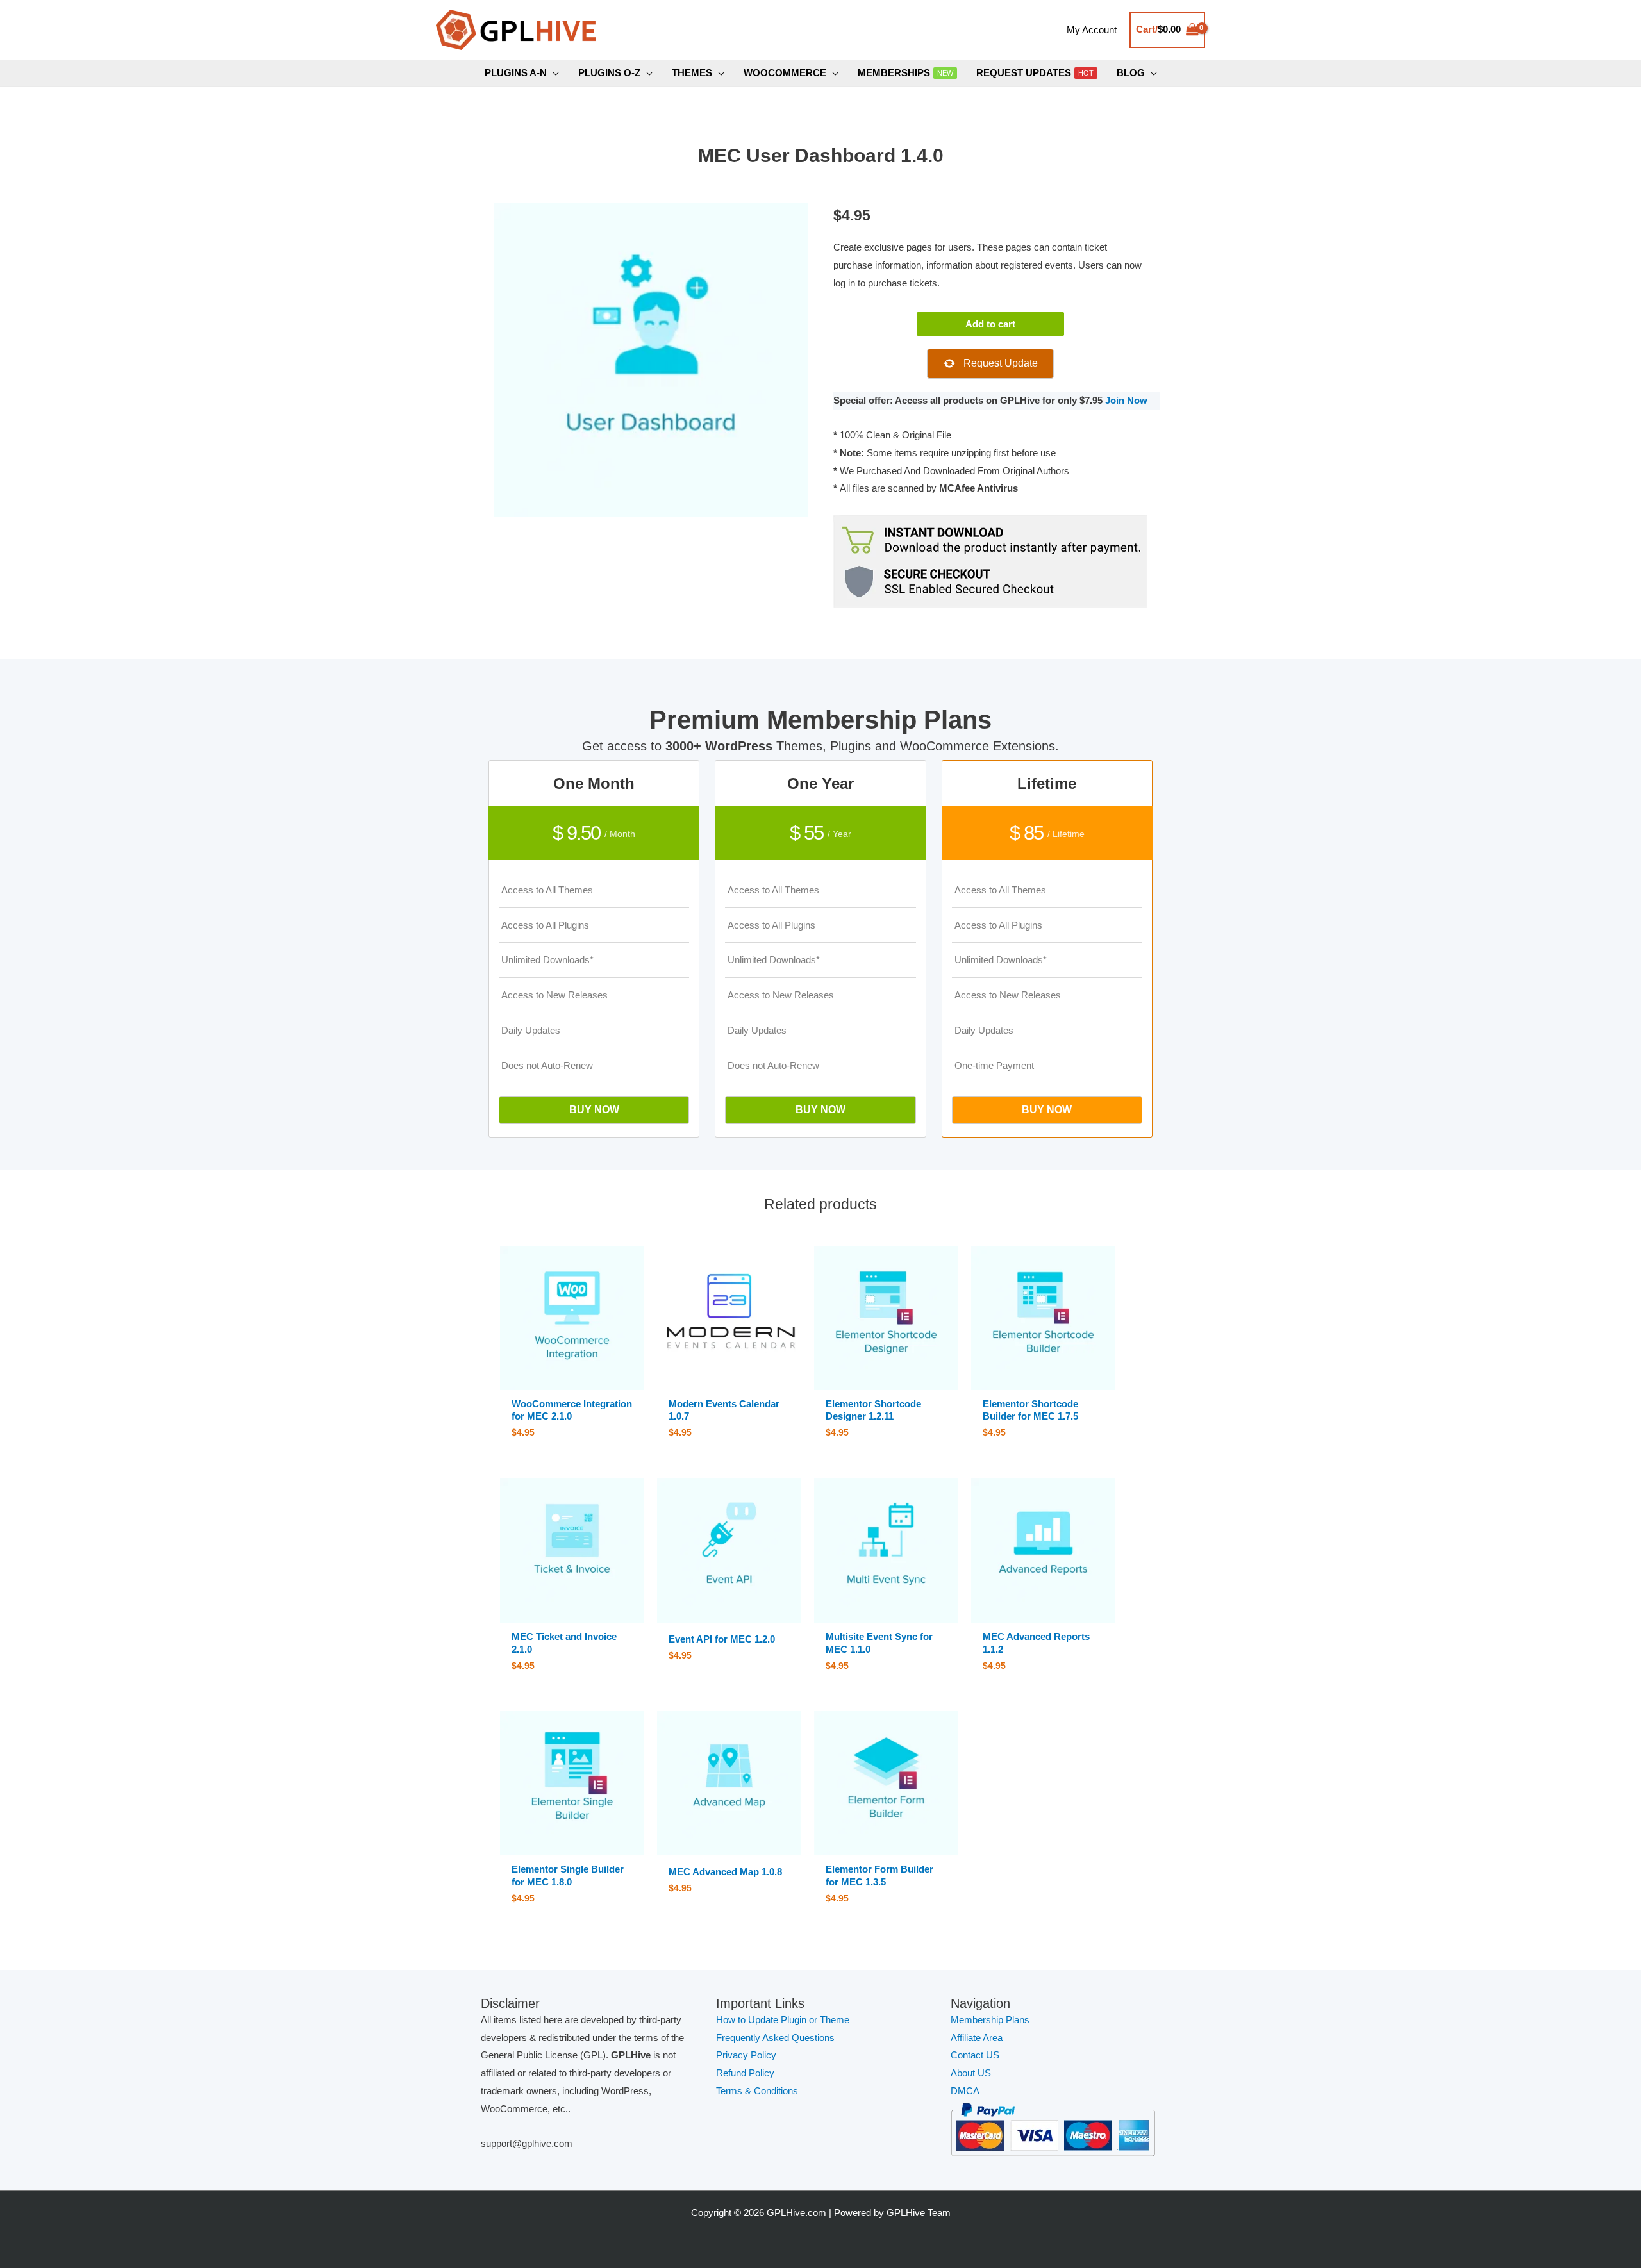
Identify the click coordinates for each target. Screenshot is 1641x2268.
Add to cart (990, 324)
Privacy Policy (746, 2055)
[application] (553, 73)
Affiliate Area (977, 2038)
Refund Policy (745, 2073)
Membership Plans (990, 2020)
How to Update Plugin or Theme (783, 2020)
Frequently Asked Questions (777, 2038)
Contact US (975, 2055)
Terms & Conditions (757, 2091)
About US (971, 2073)
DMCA (965, 2091)
